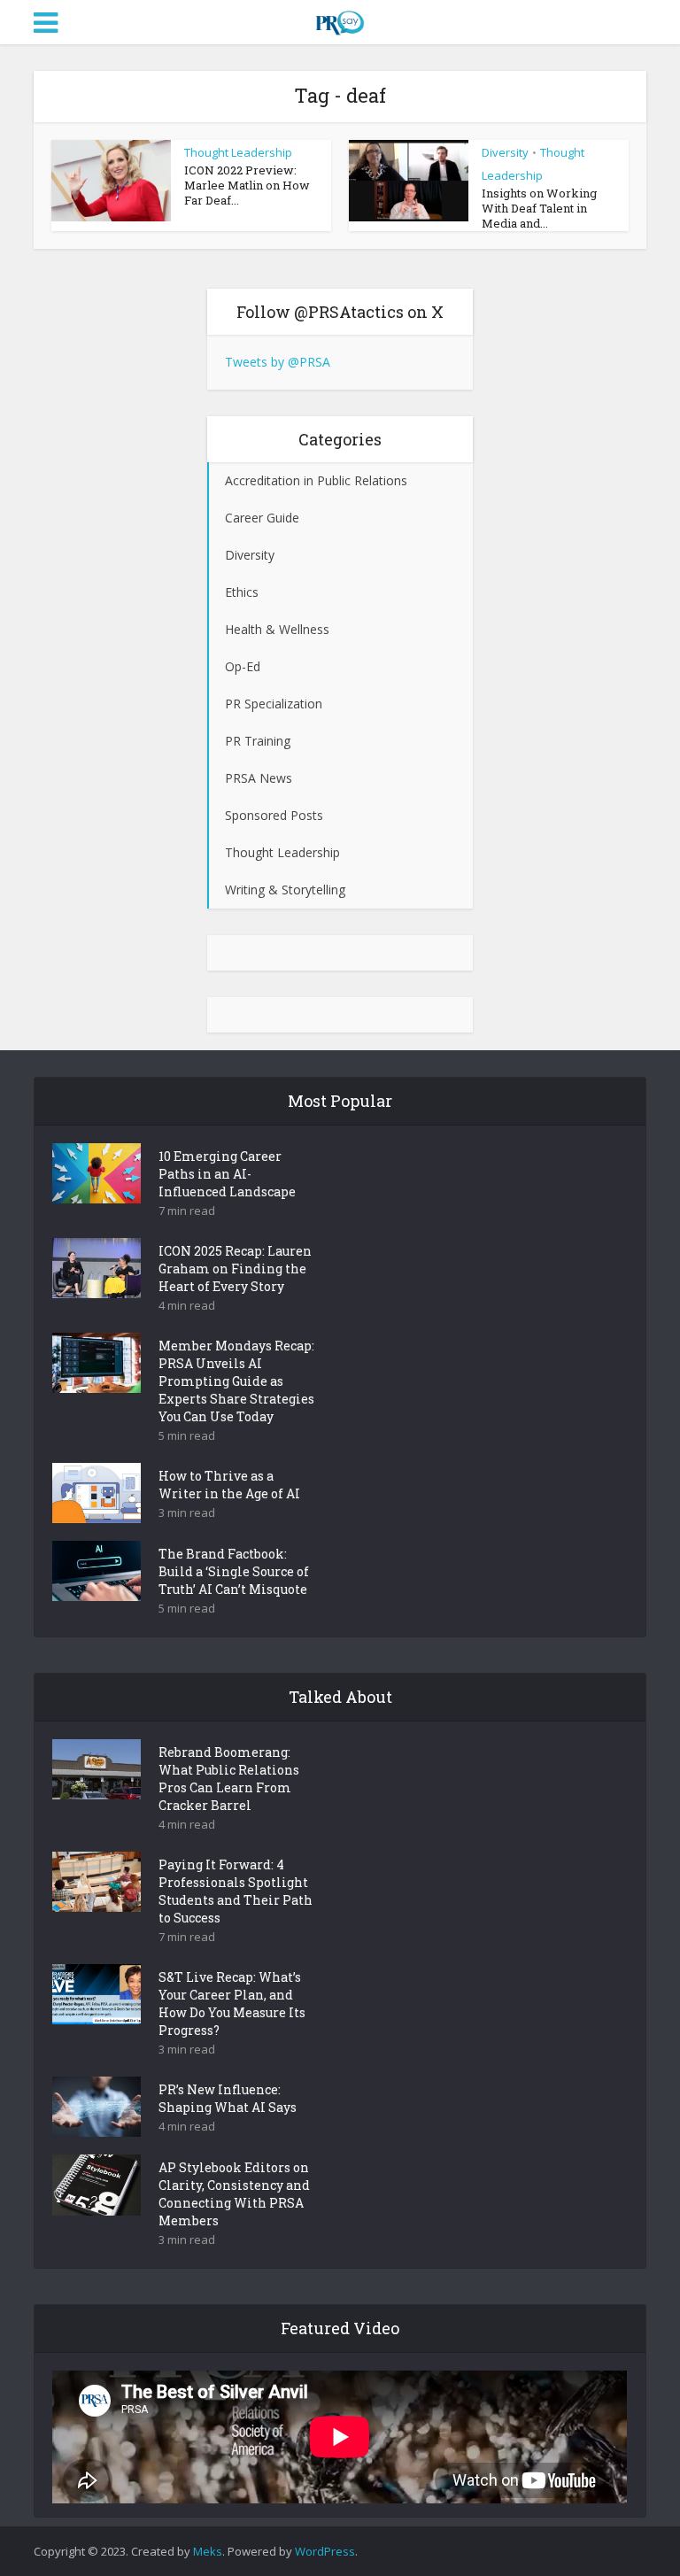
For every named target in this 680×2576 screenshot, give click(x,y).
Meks (208, 2551)
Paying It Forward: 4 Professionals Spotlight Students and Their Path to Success (236, 1891)
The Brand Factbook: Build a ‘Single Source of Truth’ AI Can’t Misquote (234, 1571)
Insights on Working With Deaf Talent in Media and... (539, 208)
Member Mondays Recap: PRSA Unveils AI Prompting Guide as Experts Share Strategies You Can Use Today (236, 1381)
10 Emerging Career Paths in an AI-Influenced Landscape (227, 1174)
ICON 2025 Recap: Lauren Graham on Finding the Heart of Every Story (235, 1269)
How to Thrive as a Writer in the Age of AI (229, 1485)
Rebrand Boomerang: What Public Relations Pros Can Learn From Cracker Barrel (229, 1779)
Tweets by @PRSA (278, 362)
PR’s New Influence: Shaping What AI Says (228, 2098)
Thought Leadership (238, 152)
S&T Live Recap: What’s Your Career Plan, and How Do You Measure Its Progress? (232, 2004)
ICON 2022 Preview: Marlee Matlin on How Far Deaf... (247, 185)
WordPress (325, 2551)
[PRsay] (340, 19)
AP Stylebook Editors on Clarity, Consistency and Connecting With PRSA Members (234, 2194)
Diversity (505, 152)
